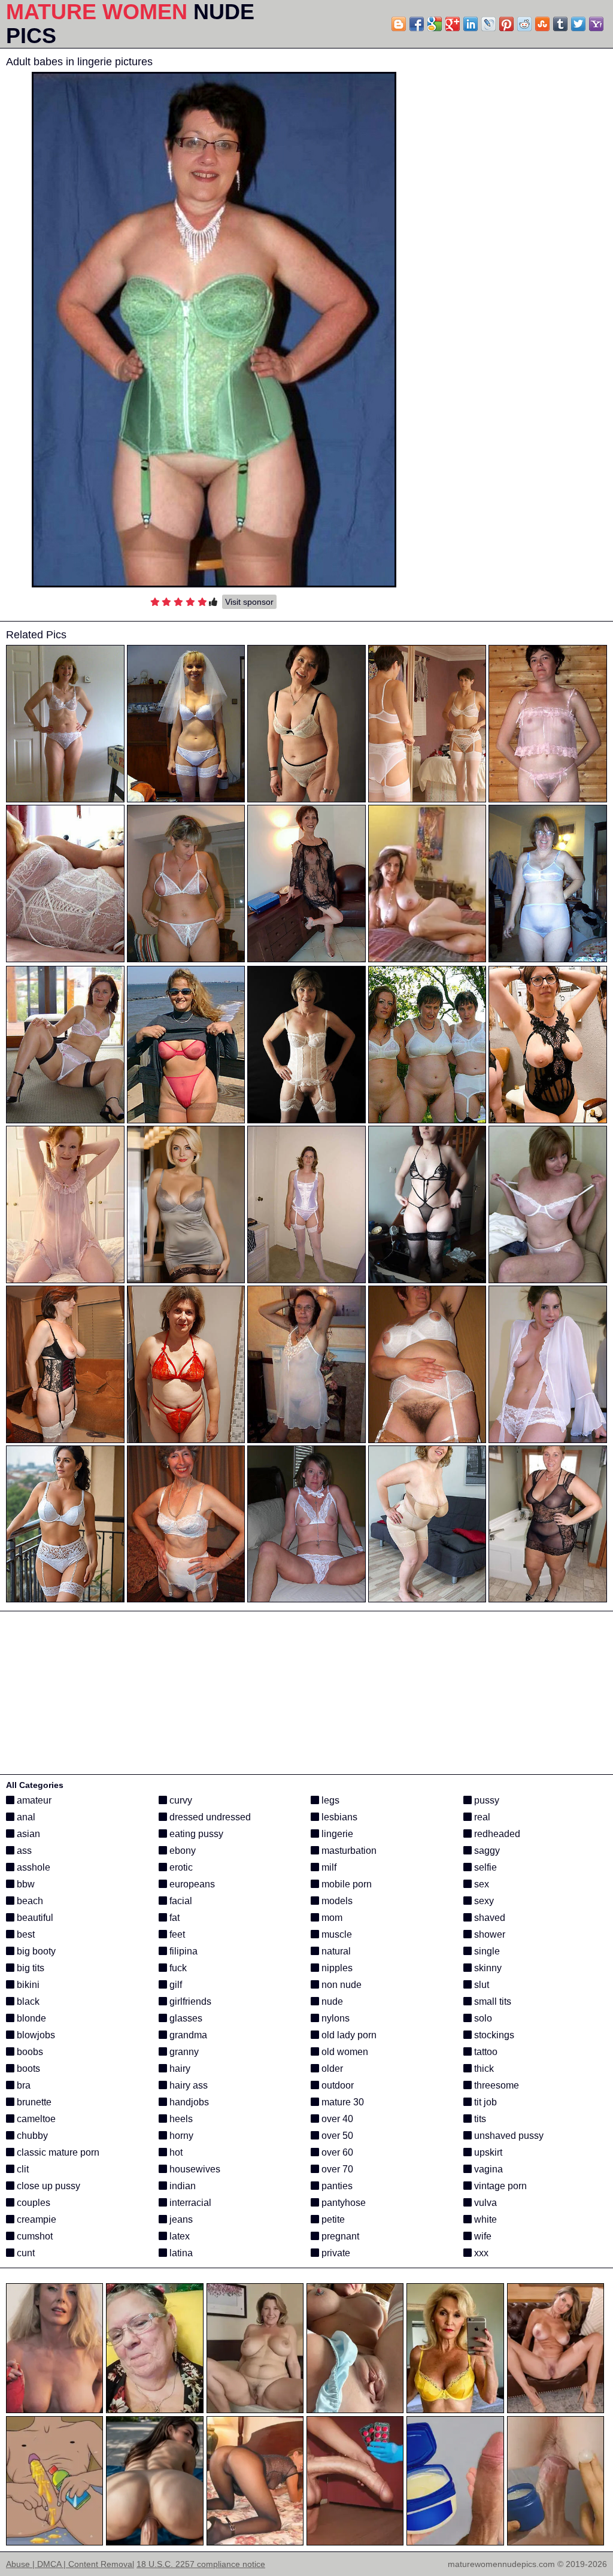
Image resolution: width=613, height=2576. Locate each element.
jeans (180, 2219)
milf (328, 1867)
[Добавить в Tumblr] (560, 24)
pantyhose (342, 2203)
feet (176, 1934)
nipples (336, 1968)
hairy (179, 2069)
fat (173, 1918)
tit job (484, 2102)
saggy (486, 1851)
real (481, 1817)
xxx (480, 2253)
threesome (495, 2085)
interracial (189, 2203)
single (486, 1951)
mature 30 (342, 2102)
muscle (336, 1934)
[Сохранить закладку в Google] (435, 24)
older (331, 2069)
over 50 (336, 2136)
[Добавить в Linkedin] (471, 24)
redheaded (496, 1834)
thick (483, 2069)
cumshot (34, 2236)
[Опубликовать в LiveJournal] (488, 24)
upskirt (487, 2152)
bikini (27, 1985)
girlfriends (189, 2001)
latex (178, 2236)
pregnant (339, 2236)
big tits (29, 1968)
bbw (25, 1884)
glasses (185, 2018)
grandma (187, 2035)
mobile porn (345, 1884)
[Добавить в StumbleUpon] (542, 24)
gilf (175, 1985)
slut (480, 1985)
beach (29, 1901)
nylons (334, 2018)
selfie (484, 1867)
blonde (30, 2018)
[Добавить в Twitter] (578, 24)
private (335, 2253)
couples (32, 2203)
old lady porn (348, 2035)
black (27, 2001)
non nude (340, 1985)
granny (183, 2052)
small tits (491, 2001)
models (336, 1901)
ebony (181, 1851)
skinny (487, 1968)
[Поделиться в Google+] (453, 24)
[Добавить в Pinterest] (506, 24)
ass (23, 1851)
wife (482, 2236)
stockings (493, 2035)
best (25, 1934)
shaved (488, 1918)
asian (27, 1834)
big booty (35, 1951)
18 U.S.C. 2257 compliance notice (201, 2564)
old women (344, 2052)
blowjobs (35, 2035)
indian (181, 2186)
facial (180, 1901)
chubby (31, 2136)
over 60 (336, 2152)
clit (22, 2169)
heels (180, 2119)
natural (335, 1951)
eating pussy (195, 1834)
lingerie (336, 1834)
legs (329, 1800)
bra (22, 2085)
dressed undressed (209, 1817)
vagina (487, 2169)
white (484, 2219)
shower (488, 1934)
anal (25, 1817)
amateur (33, 1800)
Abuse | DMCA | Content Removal (70, 2564)
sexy (483, 1901)
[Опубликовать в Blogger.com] (399, 24)
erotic (180, 1867)
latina (180, 2253)
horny (180, 2136)
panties (336, 2186)
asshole (32, 1867)
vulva (484, 2203)
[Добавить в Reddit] (524, 24)
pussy (485, 1800)
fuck (177, 1968)
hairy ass (187, 2085)
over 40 (336, 2119)
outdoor (336, 2085)
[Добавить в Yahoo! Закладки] (596, 24)
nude (331, 2001)
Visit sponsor (249, 602)
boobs (29, 2052)
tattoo (485, 2052)
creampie (35, 2219)
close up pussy (47, 2186)
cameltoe (35, 2119)
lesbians (338, 1817)
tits (479, 2119)
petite (332, 2219)
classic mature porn (57, 2152)
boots (27, 2069)
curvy (180, 1800)
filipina (182, 1951)
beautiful (34, 1918)
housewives (194, 2169)
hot (175, 2152)
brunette (33, 2102)
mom (331, 1918)
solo (482, 2018)
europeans (191, 1884)
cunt (25, 2253)
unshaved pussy (508, 2136)
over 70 (336, 2169)
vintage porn (499, 2186)
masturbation (348, 1851)
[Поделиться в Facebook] (417, 24)
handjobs (188, 2102)
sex (480, 1884)
